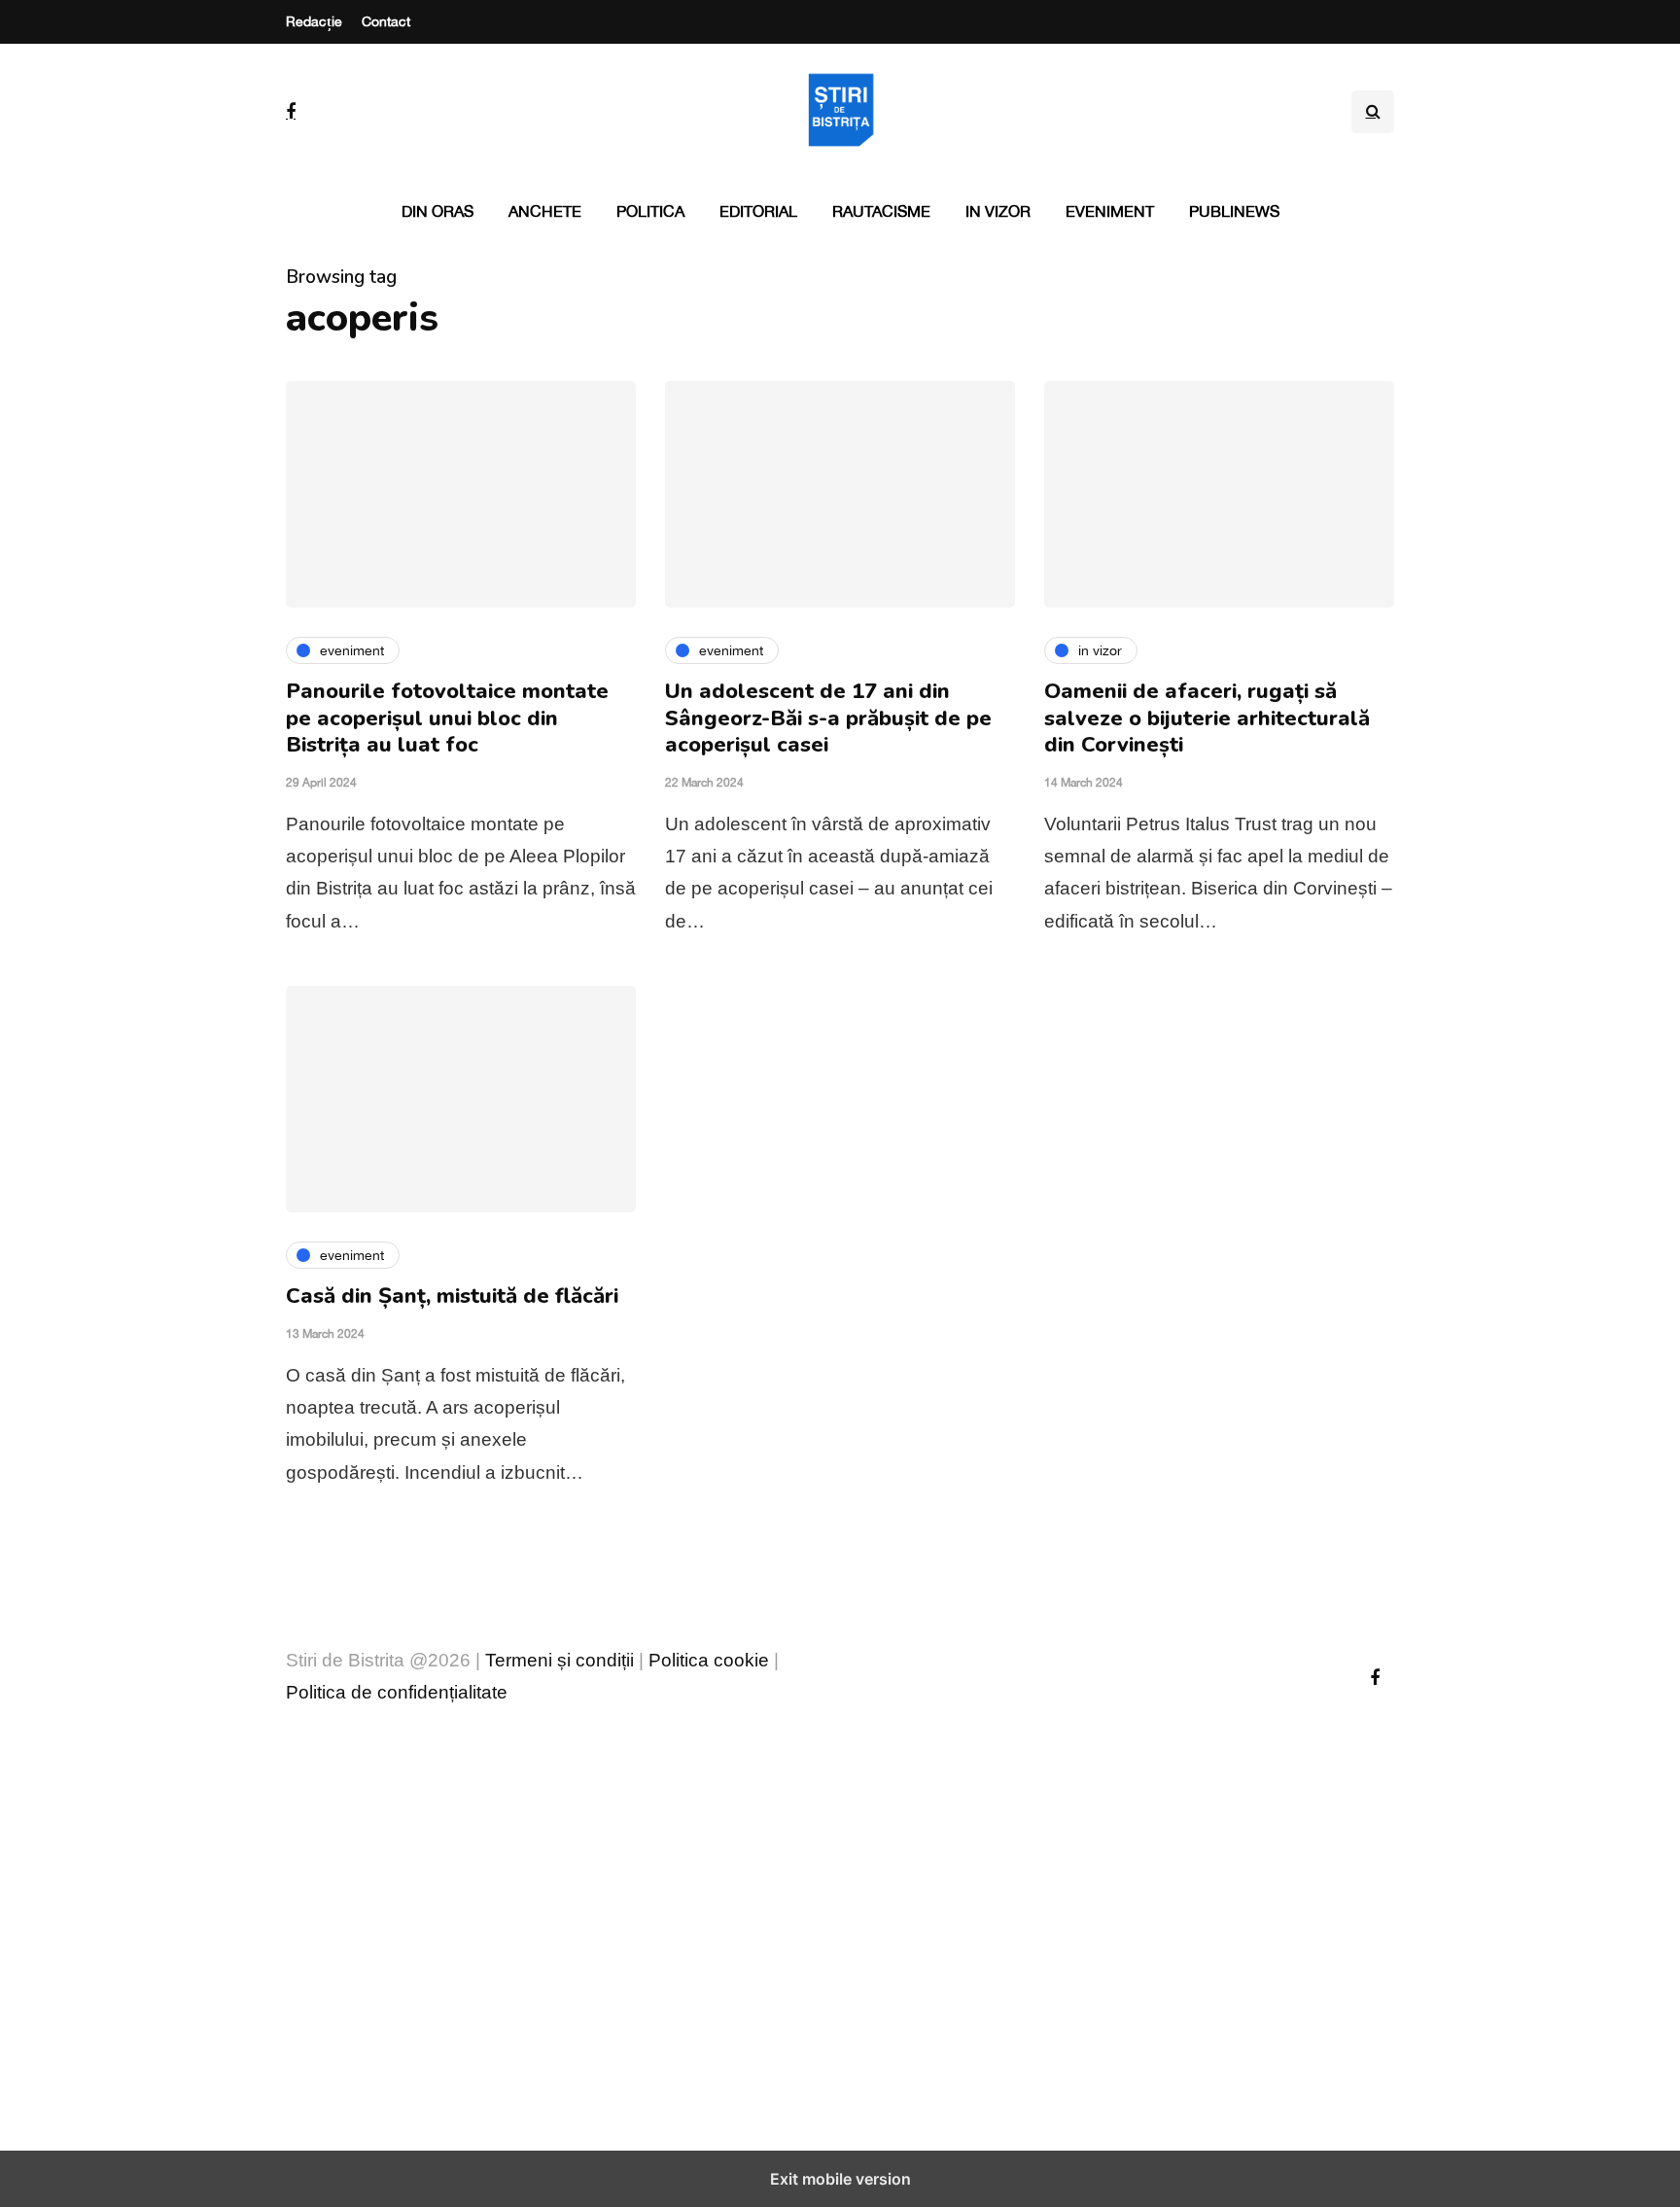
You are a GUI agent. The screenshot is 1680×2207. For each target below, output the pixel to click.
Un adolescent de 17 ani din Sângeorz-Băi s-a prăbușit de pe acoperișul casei (828, 718)
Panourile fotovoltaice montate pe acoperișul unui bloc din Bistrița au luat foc (447, 718)
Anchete (545, 211)
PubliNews (1234, 211)
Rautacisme (881, 211)
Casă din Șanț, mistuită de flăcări (452, 1296)
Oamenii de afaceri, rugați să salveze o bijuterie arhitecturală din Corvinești (1207, 718)
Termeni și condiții (560, 1660)
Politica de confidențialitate (397, 1692)
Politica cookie (709, 1660)
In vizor (998, 211)
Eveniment (1110, 211)
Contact (386, 21)
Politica (650, 211)
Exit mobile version (840, 2179)
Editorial (758, 211)
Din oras (437, 211)
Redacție (314, 21)
